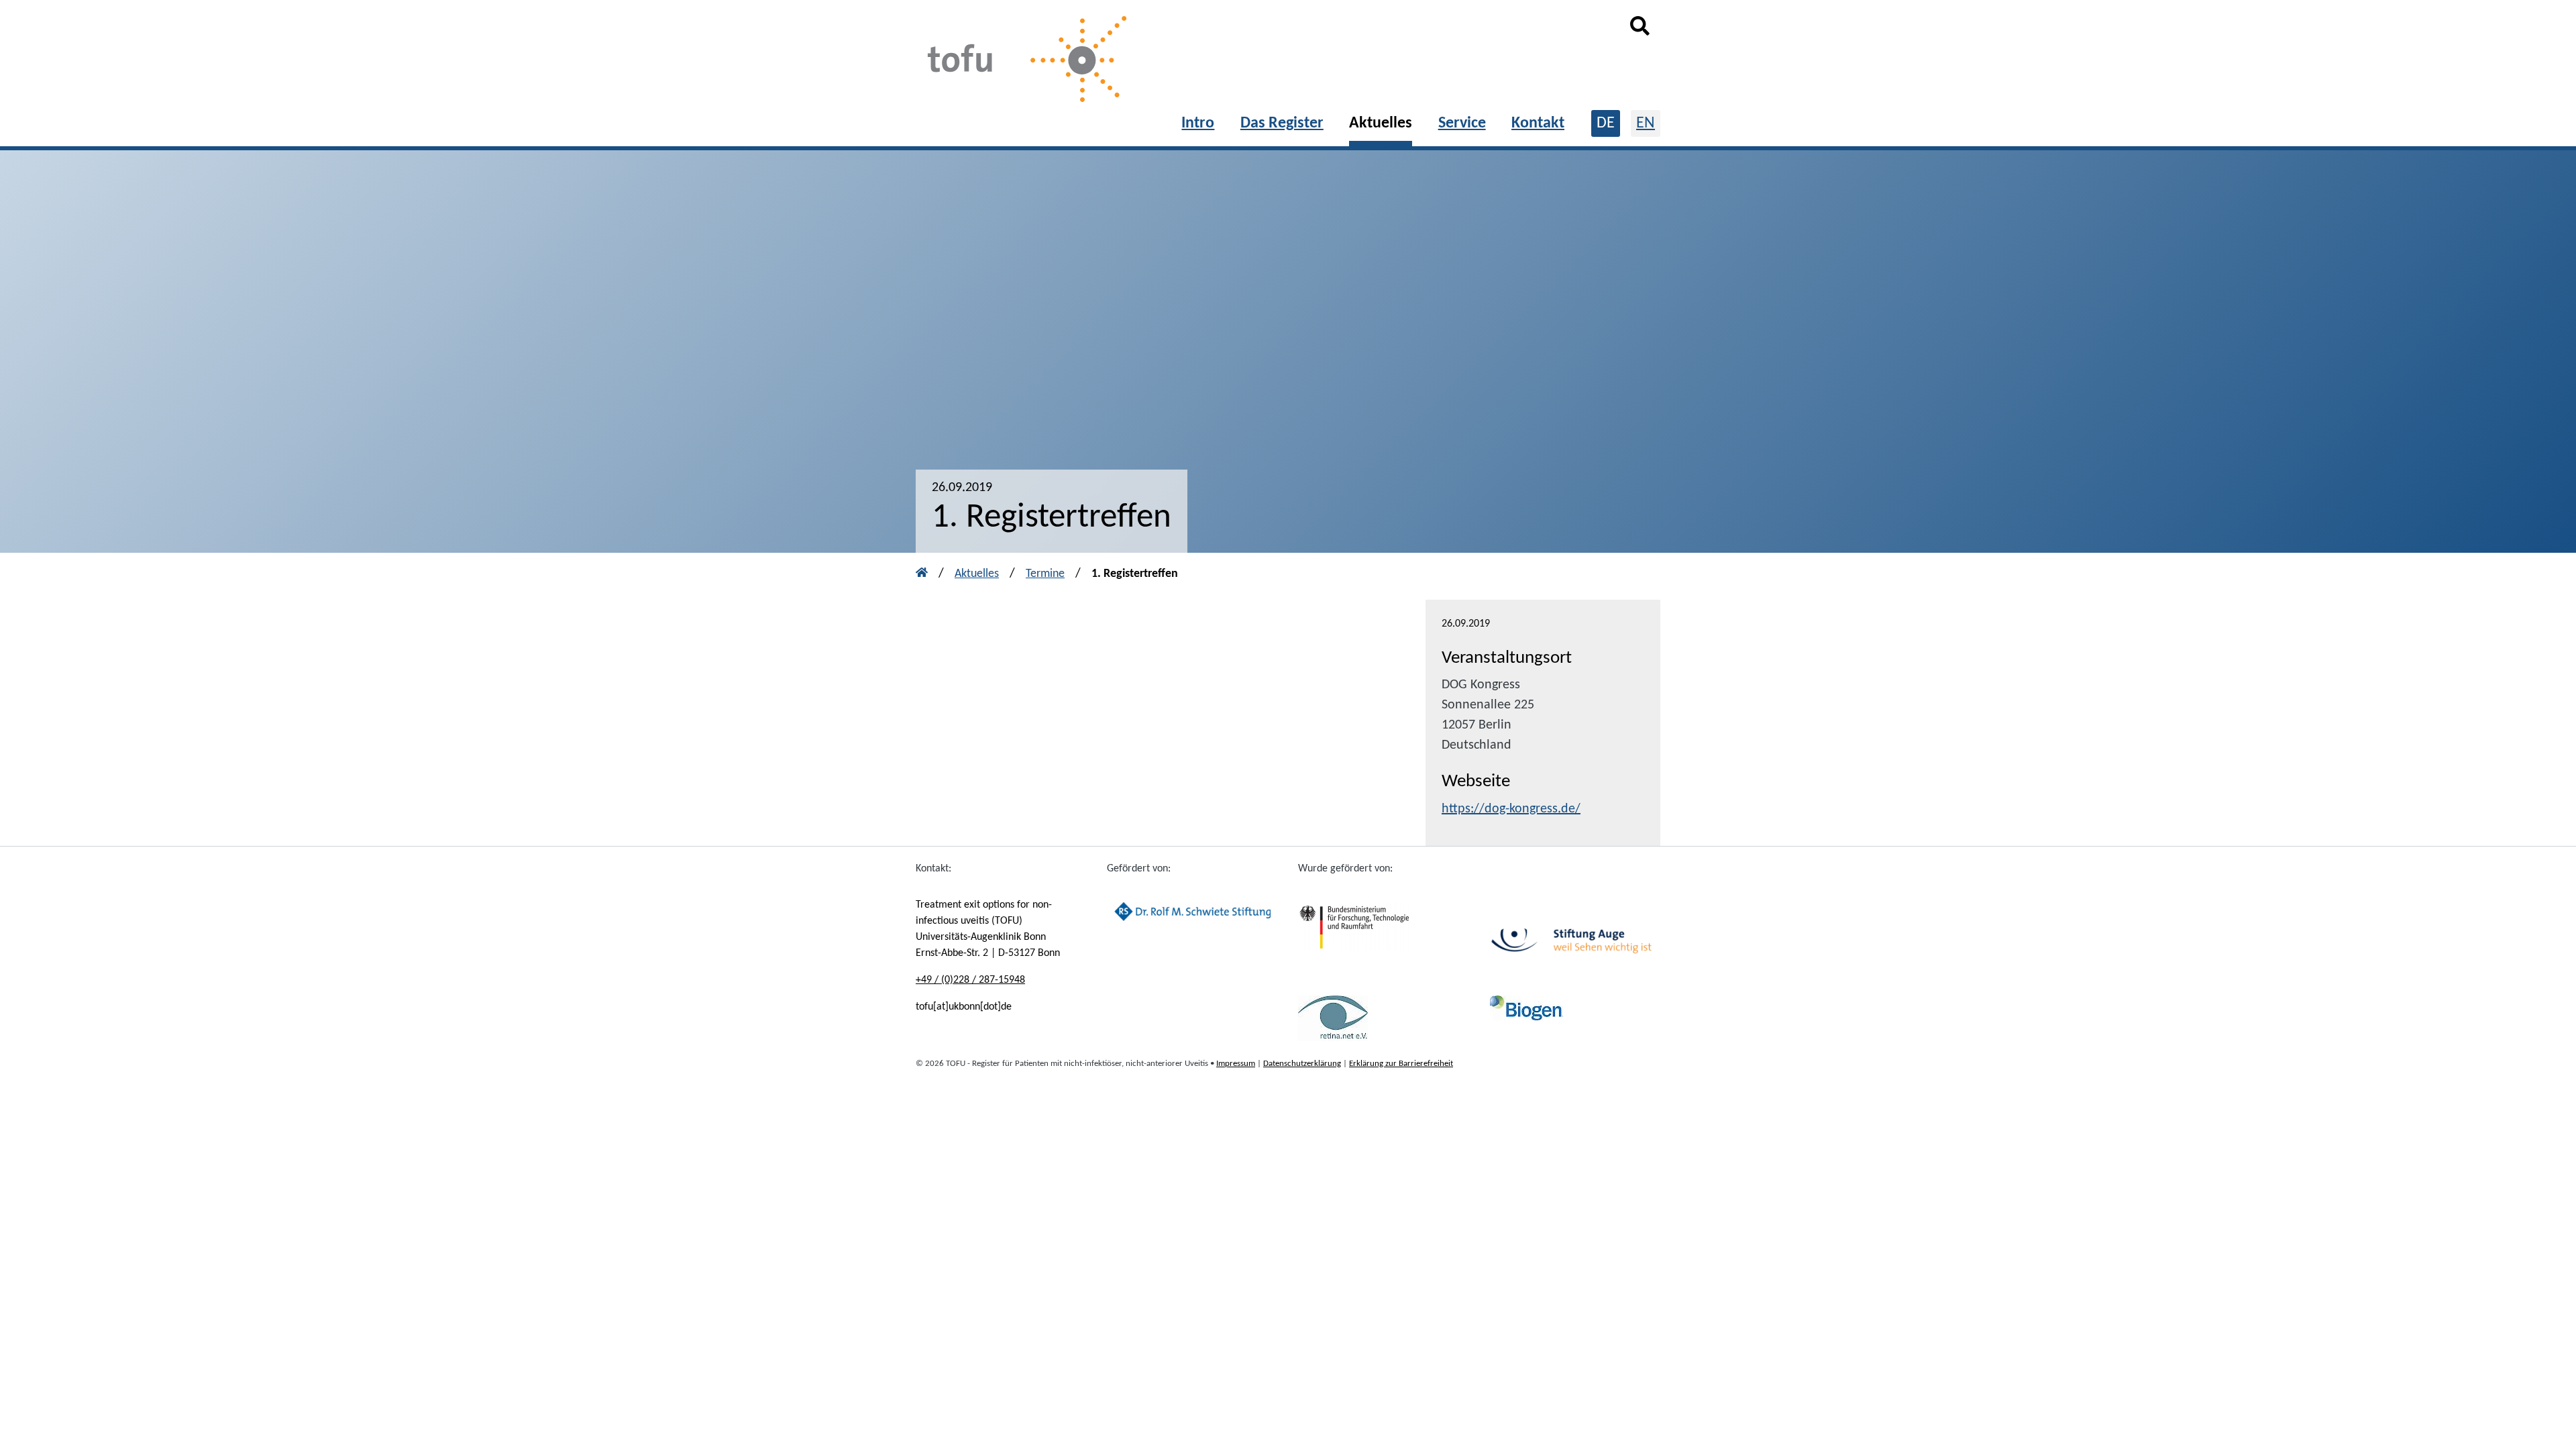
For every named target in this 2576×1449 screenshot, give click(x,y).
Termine (1045, 574)
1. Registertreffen (1135, 574)
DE (1606, 123)
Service (1462, 123)
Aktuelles (1381, 123)
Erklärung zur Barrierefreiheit (1401, 1064)
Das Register (1282, 123)
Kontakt (1538, 123)
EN (1646, 123)
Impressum (1236, 1064)
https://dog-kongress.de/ (1511, 809)
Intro (1198, 123)
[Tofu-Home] (1023, 61)
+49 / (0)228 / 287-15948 (970, 980)
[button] (1640, 32)
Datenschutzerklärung (1302, 1064)
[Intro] (922, 574)
